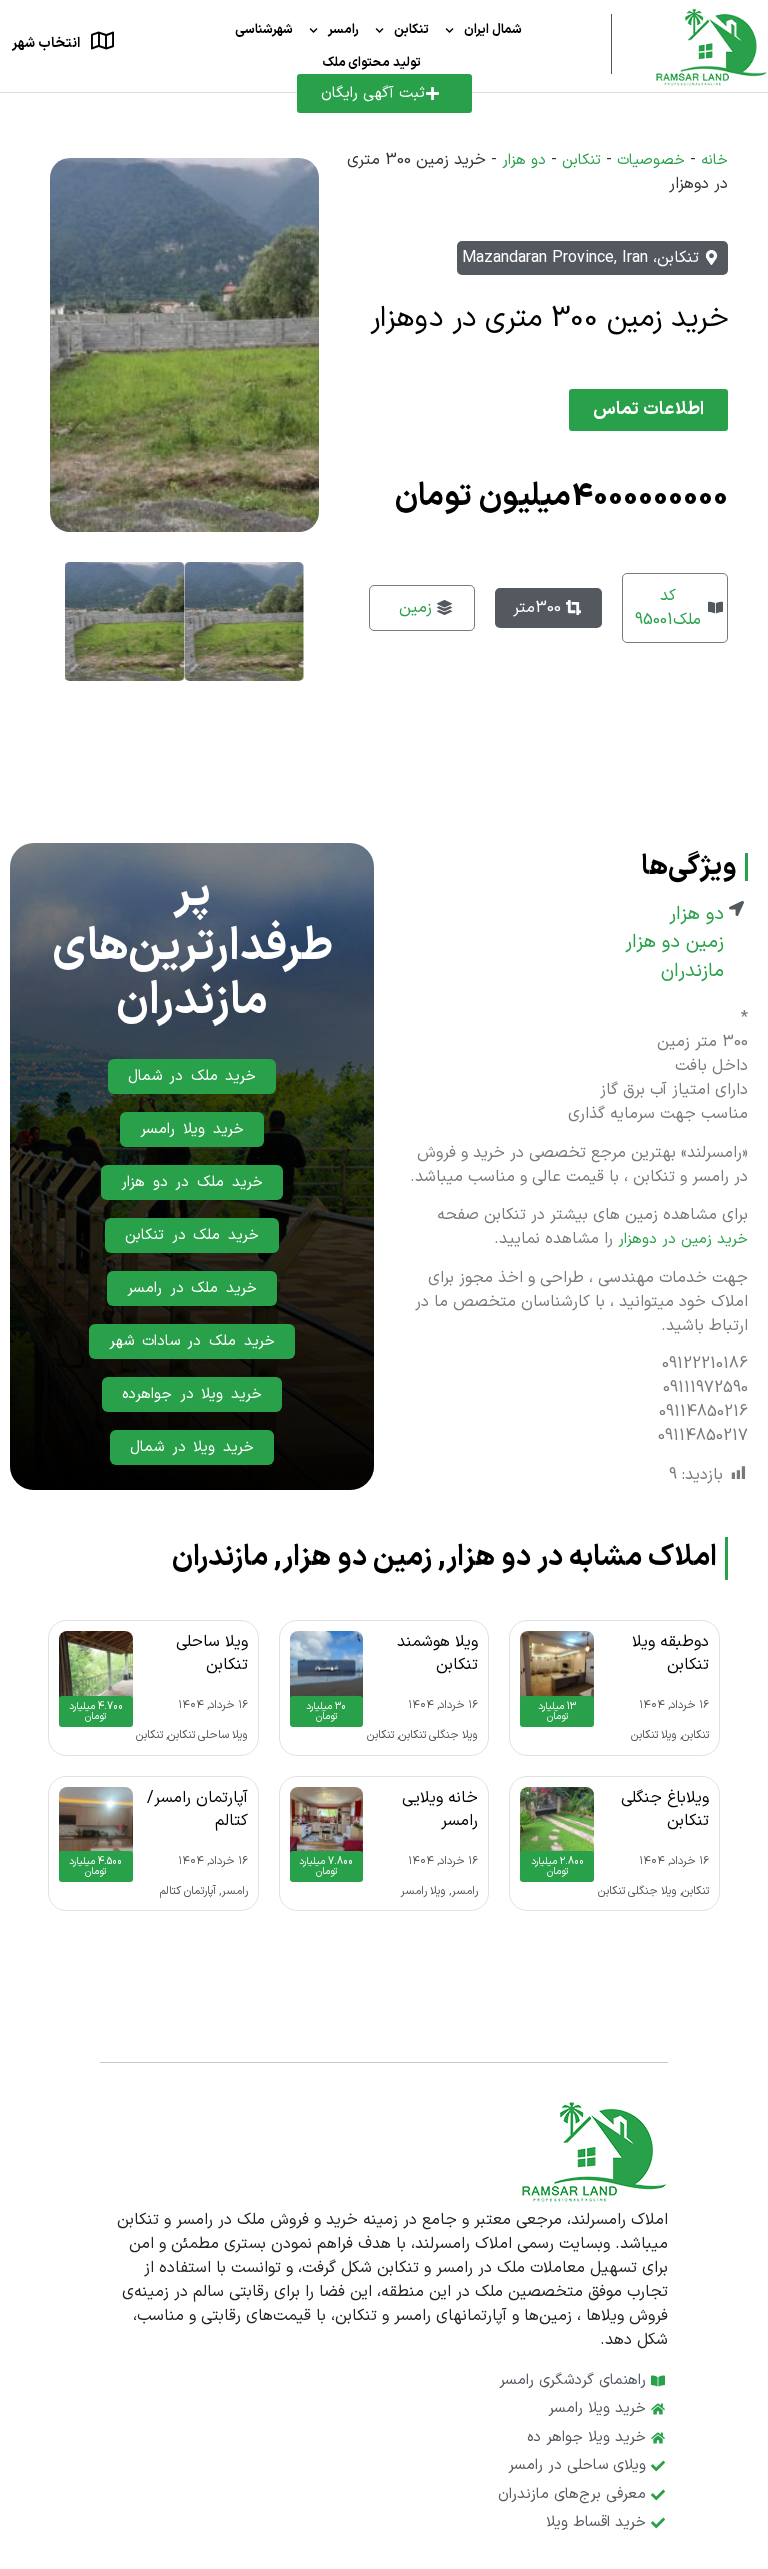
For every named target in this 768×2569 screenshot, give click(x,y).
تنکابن (411, 30)
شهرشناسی (264, 30)
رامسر (343, 30)
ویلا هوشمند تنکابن (437, 1653)
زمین (415, 608)
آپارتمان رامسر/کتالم (197, 1809)
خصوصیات (651, 160)
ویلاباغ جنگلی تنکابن (665, 1809)
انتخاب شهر (46, 43)
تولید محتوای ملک (371, 63)
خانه (714, 160)
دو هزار (524, 160)
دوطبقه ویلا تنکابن (670, 1653)
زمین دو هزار (674, 943)
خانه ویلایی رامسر (440, 1809)
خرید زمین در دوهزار (683, 1239)
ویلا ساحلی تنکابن (212, 1653)
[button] (648, 410)
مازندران (692, 972)
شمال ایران (492, 30)
